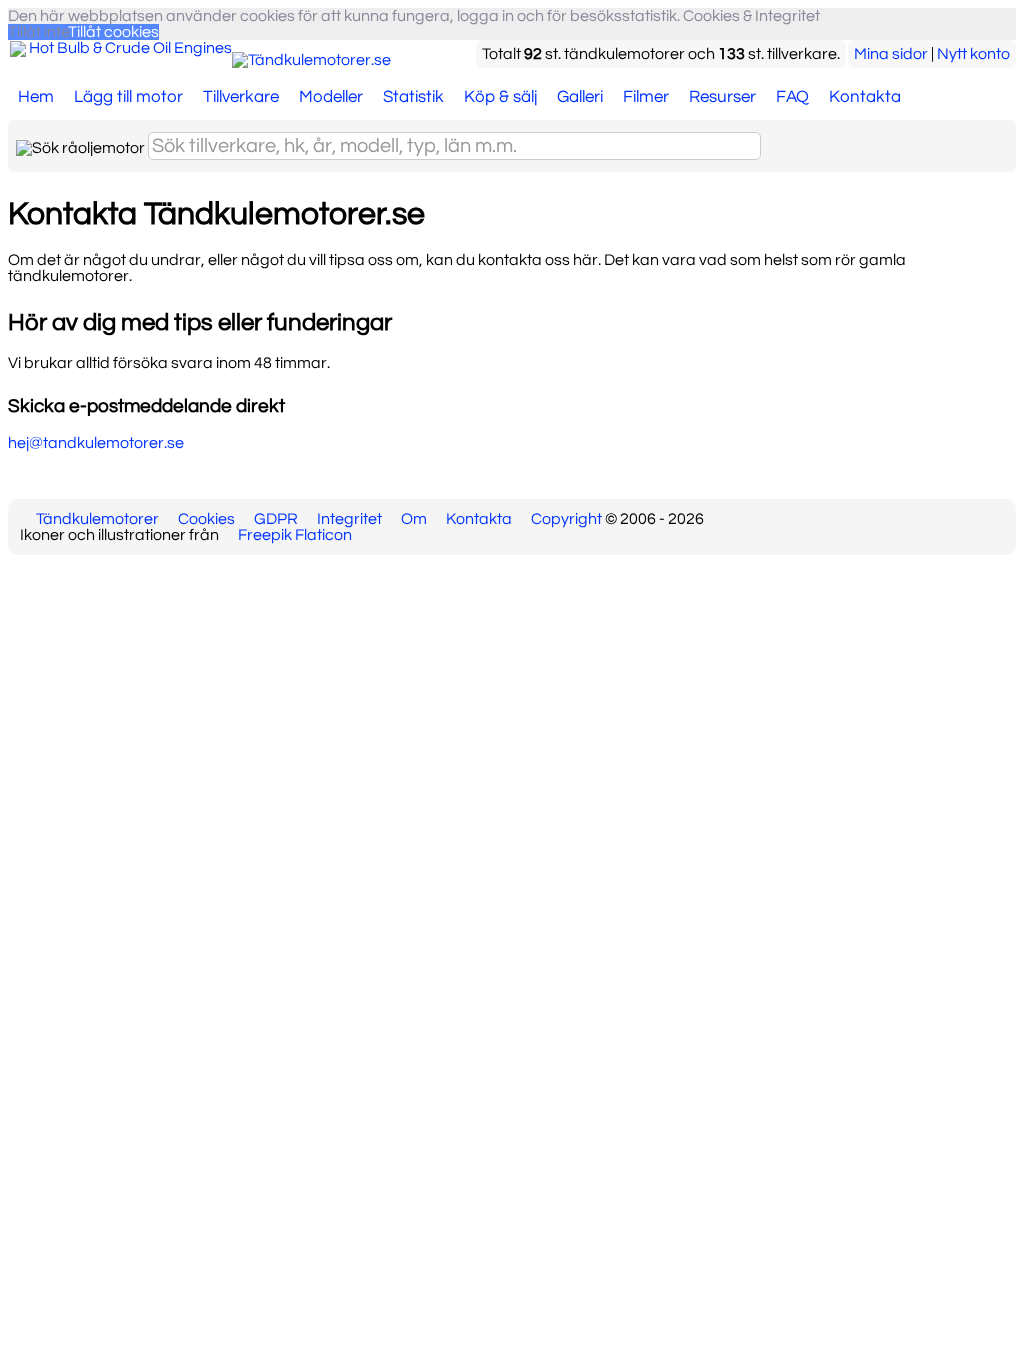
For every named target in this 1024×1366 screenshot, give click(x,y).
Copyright (566, 519)
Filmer (646, 97)
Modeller (331, 97)
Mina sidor (891, 54)
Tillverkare (241, 97)
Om (414, 519)
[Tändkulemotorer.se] (311, 60)
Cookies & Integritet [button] (751, 16)
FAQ (792, 97)
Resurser (722, 97)
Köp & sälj (500, 97)
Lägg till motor (128, 97)
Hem (36, 97)
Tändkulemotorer (97, 519)
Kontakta (865, 97)
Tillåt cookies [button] (114, 32)
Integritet (349, 519)
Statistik (413, 97)
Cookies (206, 519)
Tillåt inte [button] (38, 32)
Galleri (580, 97)
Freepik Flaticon (295, 535)
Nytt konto (973, 54)
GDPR (276, 519)
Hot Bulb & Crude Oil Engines (130, 48)
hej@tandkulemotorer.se (96, 443)
